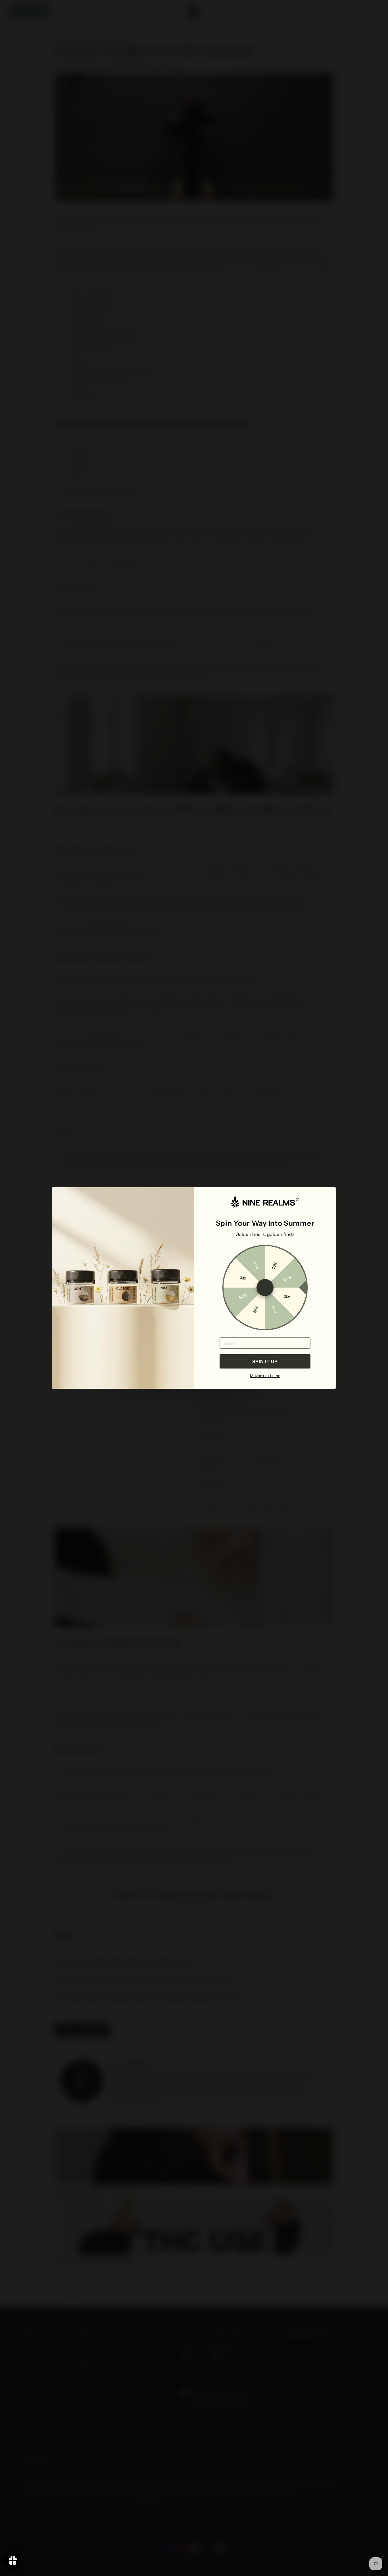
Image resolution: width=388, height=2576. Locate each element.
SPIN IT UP (265, 1361)
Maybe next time (265, 1376)
